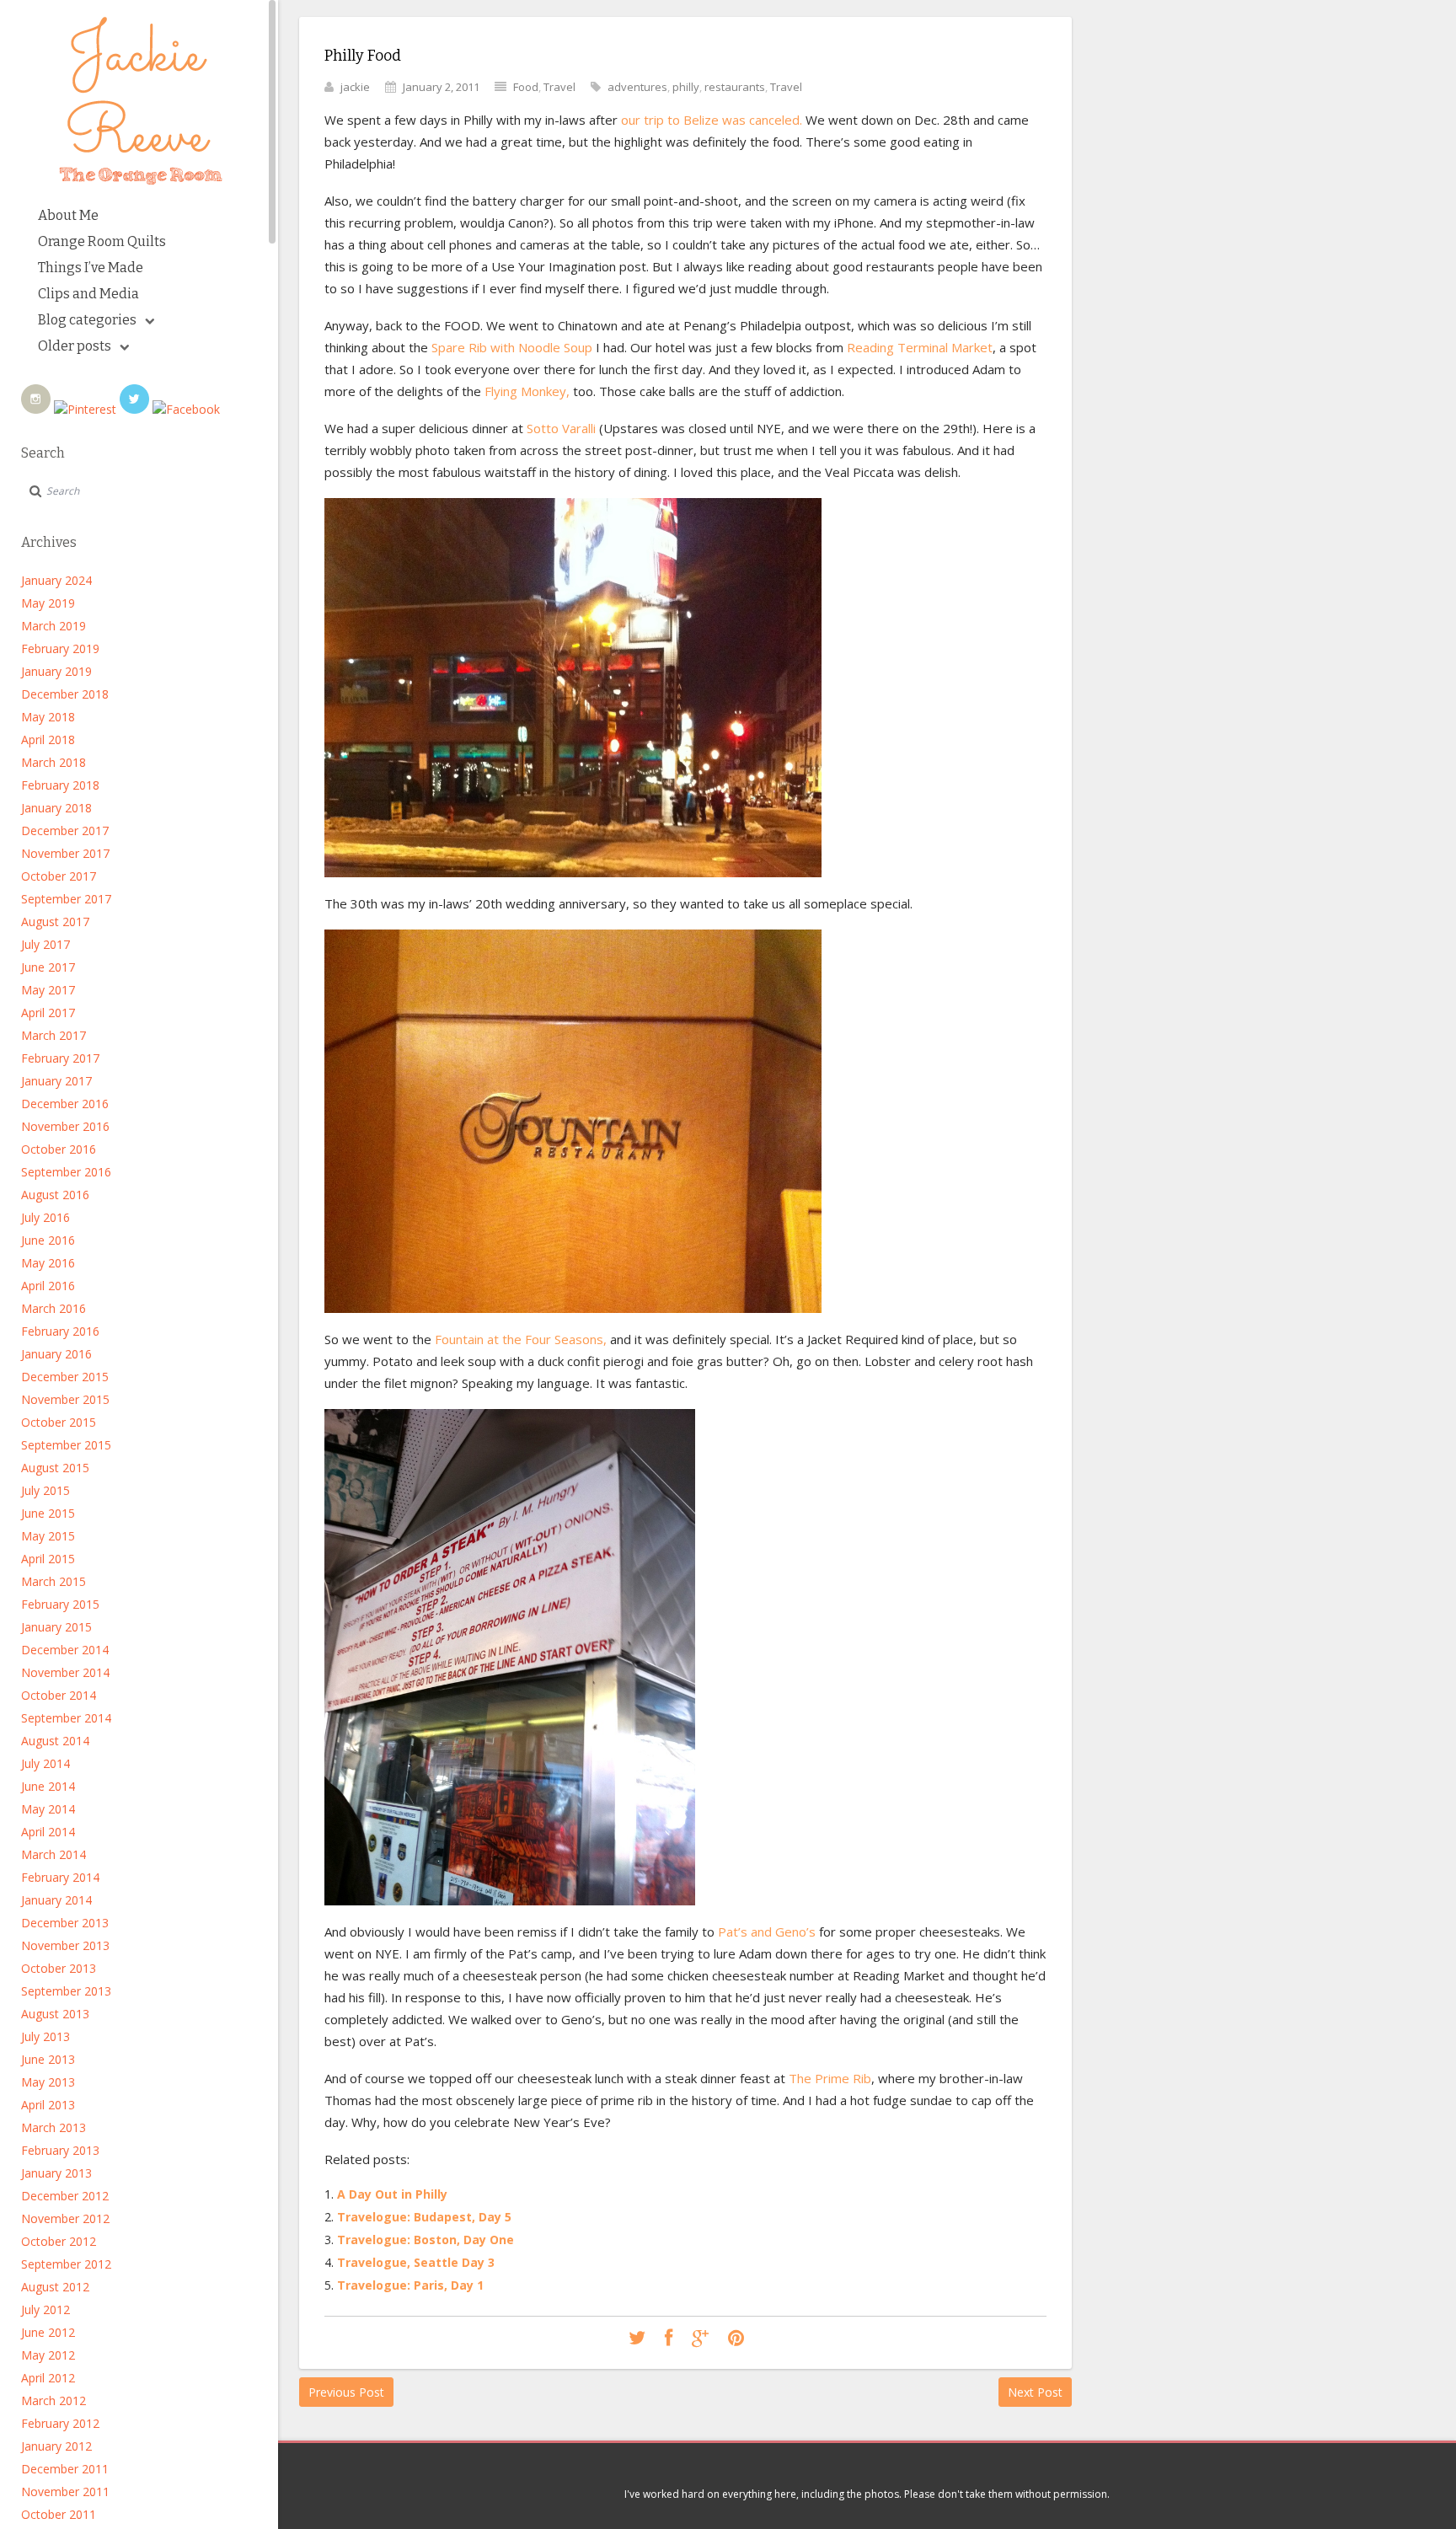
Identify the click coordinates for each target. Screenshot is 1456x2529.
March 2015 (54, 1581)
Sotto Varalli (561, 428)
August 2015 (55, 1468)
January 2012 (56, 2446)
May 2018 (48, 717)
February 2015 (60, 1604)
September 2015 (66, 1445)
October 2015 (59, 1422)
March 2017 (54, 1035)
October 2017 (59, 876)
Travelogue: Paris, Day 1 (410, 2285)
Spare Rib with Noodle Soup (512, 347)
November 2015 (65, 1399)
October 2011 (59, 2514)
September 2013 (66, 1991)
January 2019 (56, 671)
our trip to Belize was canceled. (712, 120)
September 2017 (66, 899)
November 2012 (65, 2218)
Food (526, 87)
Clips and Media (88, 294)
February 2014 (60, 1877)
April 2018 (48, 739)
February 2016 (60, 1331)
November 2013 (65, 1945)
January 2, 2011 (441, 87)
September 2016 (66, 1172)
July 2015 (45, 1490)
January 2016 (56, 1354)
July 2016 (45, 1217)
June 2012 (48, 2332)
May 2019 (48, 603)
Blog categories (87, 320)
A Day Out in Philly (392, 2194)
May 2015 (48, 1536)
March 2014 (54, 1854)
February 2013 (60, 2150)
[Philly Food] (637, 2339)
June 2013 (48, 2059)
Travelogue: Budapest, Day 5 (424, 2217)
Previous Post (346, 2392)
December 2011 (65, 2469)
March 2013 (54, 2127)
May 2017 (48, 990)
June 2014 (48, 1786)
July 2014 (45, 1763)
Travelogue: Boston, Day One (426, 2240)
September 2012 (66, 2264)
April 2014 (48, 1832)
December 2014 (65, 1650)
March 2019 (54, 626)
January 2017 (56, 1081)
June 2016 (48, 1240)
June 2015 (48, 1513)
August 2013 (55, 2014)
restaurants (735, 87)
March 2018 (54, 762)
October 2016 (59, 1149)
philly (686, 87)
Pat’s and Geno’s (767, 1932)
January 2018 (56, 808)
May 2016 (48, 1263)
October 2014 (59, 1695)
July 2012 (45, 2309)
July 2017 (45, 944)
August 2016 (55, 1195)
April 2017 (48, 1013)
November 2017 (65, 853)
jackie (355, 87)
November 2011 (65, 2491)
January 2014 (56, 1900)
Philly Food (363, 56)
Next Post (1035, 2392)
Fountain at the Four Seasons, (521, 1339)
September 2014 (66, 1718)
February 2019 (60, 648)
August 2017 (55, 922)
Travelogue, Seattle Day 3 (416, 2262)
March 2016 (54, 1308)
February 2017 (60, 1058)
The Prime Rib (830, 2078)
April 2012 (48, 2378)
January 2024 (56, 580)
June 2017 (48, 967)
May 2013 (48, 2082)
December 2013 (65, 1923)
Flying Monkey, (529, 391)
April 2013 (48, 2105)
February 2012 (60, 2423)
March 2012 (54, 2400)
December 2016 (65, 1104)
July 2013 (45, 2036)
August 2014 (55, 1741)
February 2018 (60, 785)
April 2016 (48, 1286)
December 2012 (65, 2196)
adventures (637, 87)
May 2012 (48, 2355)
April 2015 (48, 1559)
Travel (559, 87)
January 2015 (56, 1627)
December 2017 (65, 830)
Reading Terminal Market (918, 347)
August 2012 (55, 2287)
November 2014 (65, 1672)
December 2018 (65, 694)
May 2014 (48, 1809)
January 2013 (56, 2173)
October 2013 (59, 1968)
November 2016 (65, 1126)
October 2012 (59, 2241)
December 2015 (65, 1377)
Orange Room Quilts (102, 241)
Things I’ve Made (91, 268)
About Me (68, 215)
